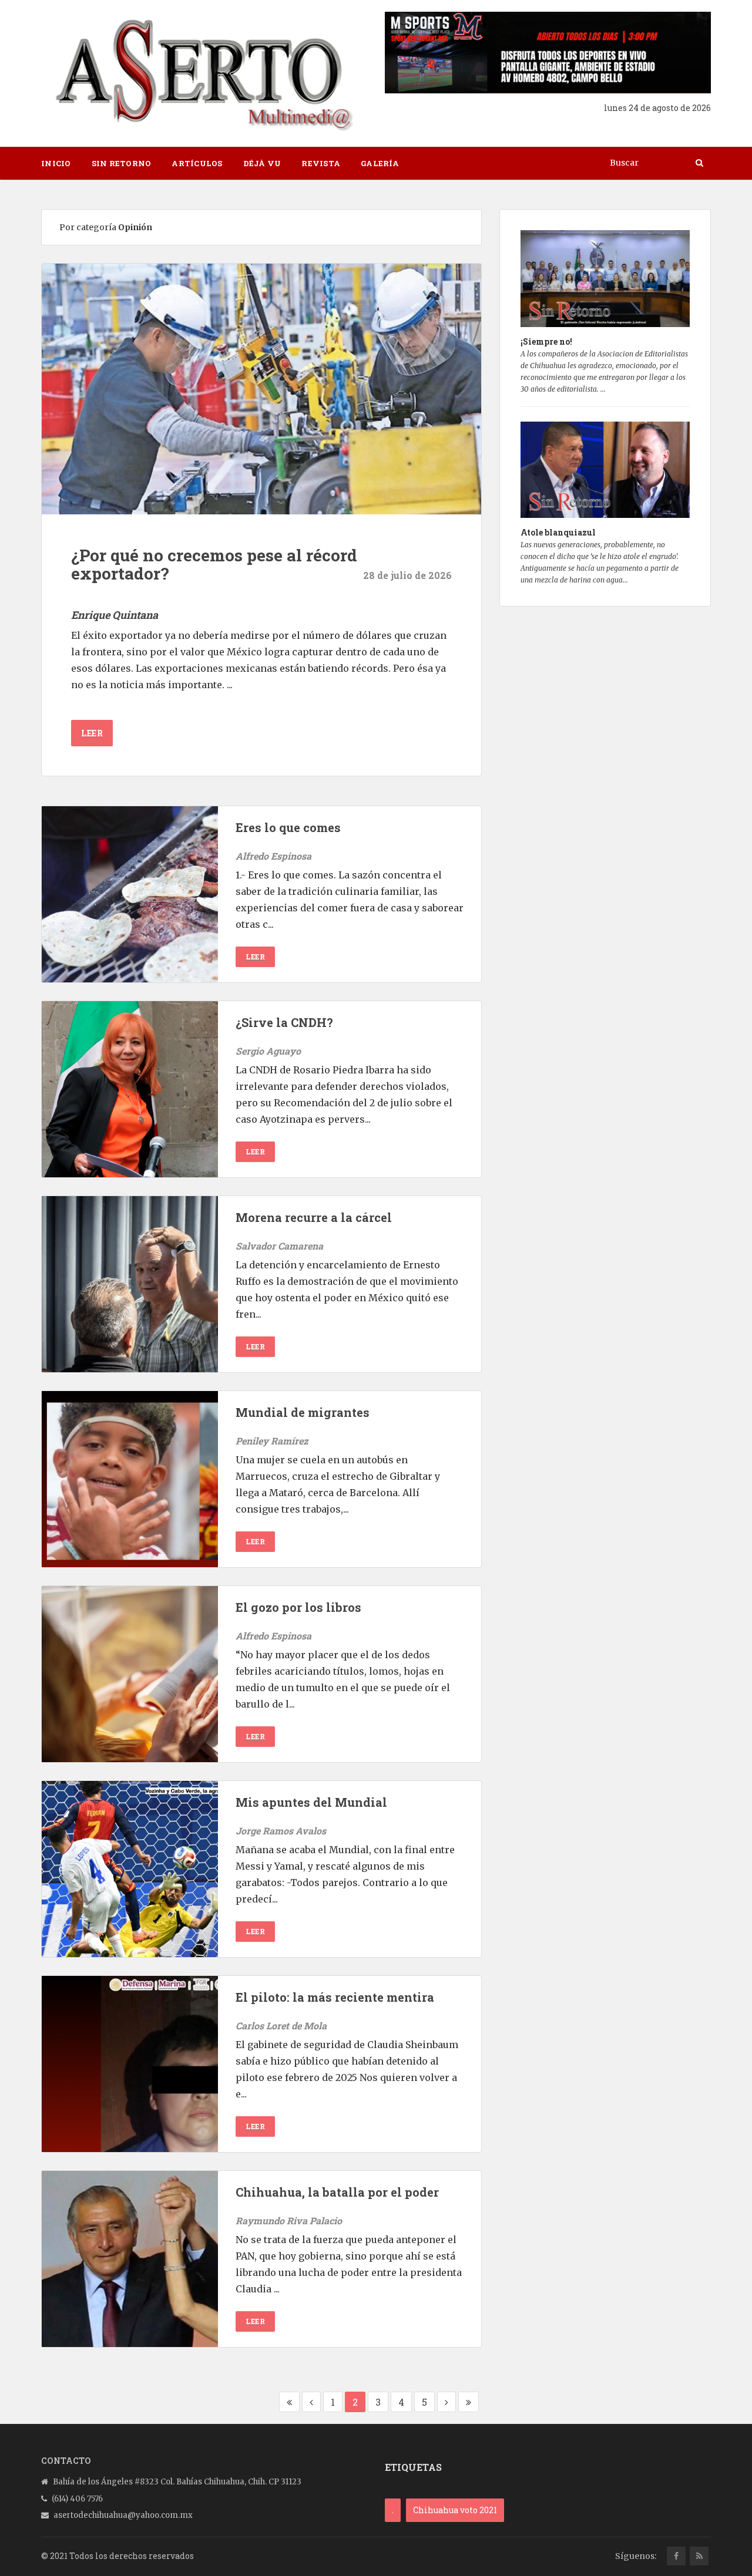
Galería (380, 163)
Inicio (56, 163)
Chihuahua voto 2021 (455, 2510)
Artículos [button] (197, 163)
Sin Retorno (122, 163)
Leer (92, 733)
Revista (321, 163)
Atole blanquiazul (558, 532)
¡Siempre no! (546, 341)
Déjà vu (262, 163)
